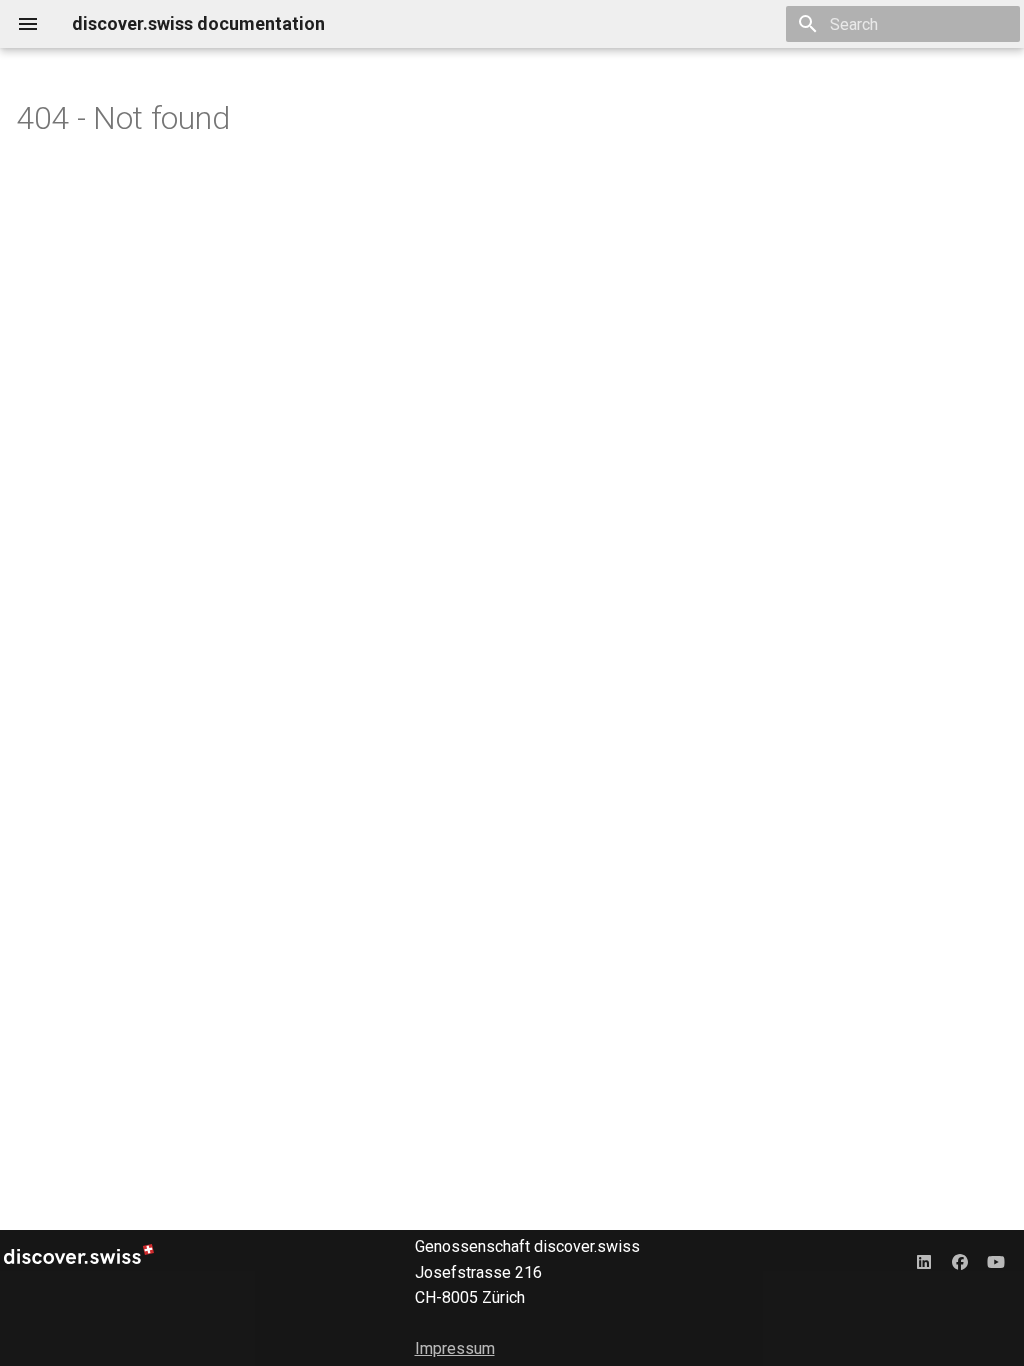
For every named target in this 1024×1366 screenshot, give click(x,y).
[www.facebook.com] (960, 1262)
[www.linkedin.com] (924, 1262)
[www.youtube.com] (996, 1262)
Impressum (455, 1348)
